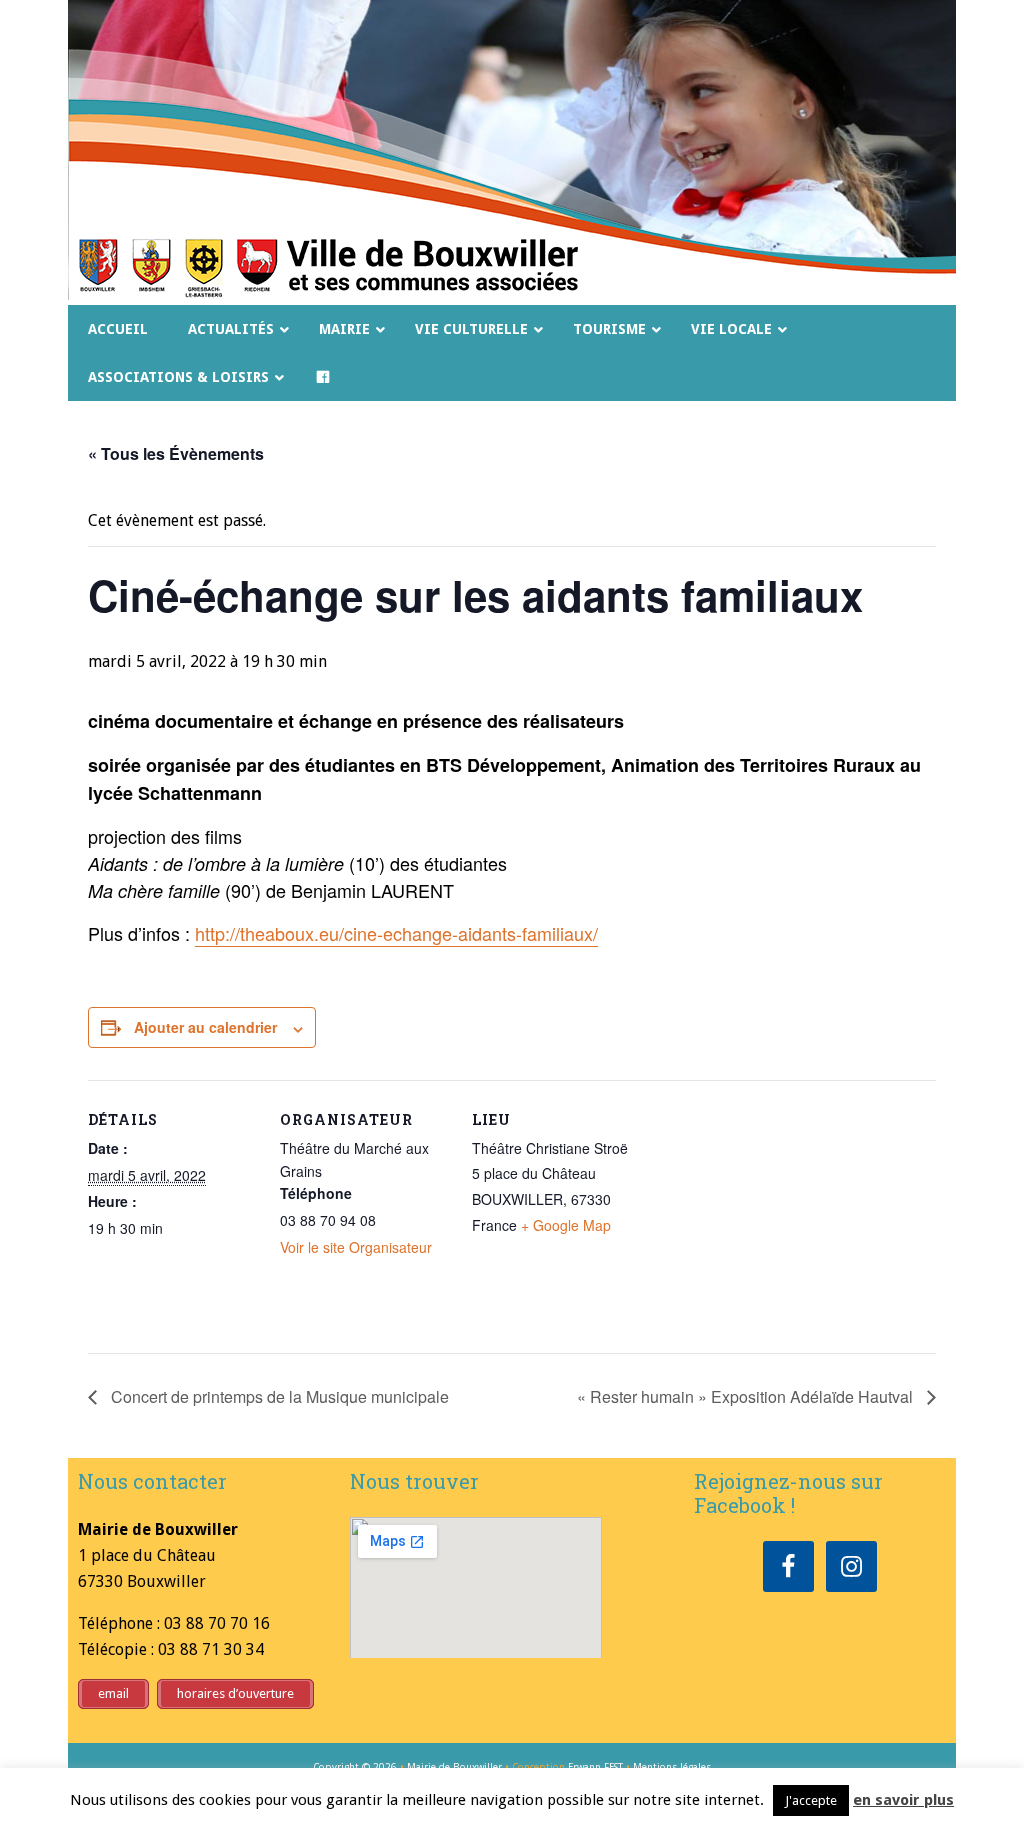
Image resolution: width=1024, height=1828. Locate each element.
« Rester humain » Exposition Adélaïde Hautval (747, 1396)
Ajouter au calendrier (205, 1027)
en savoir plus (903, 1800)
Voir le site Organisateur (356, 1247)
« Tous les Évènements (176, 453)
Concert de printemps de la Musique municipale (278, 1396)
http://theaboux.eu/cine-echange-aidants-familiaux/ (396, 933)
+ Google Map (566, 1225)
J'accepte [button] (811, 1800)
